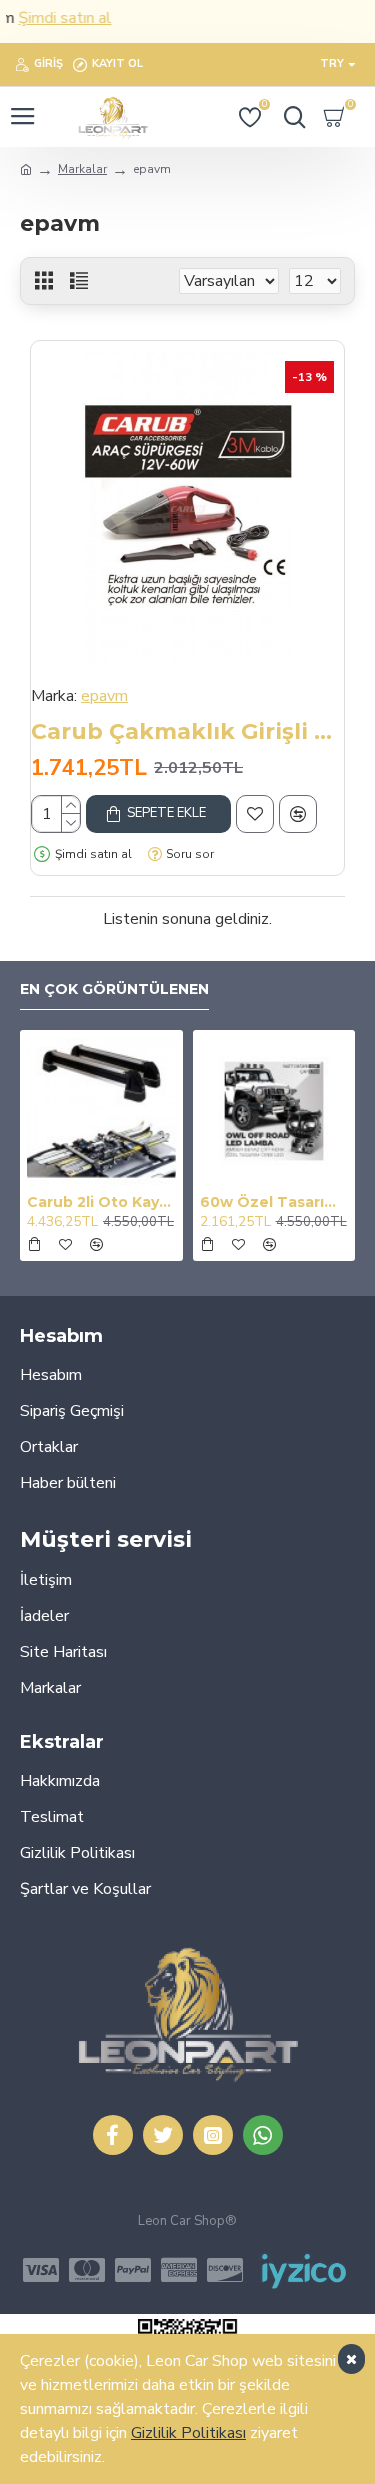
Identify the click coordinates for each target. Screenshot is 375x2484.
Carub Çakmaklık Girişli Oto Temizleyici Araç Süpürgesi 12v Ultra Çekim (187, 731)
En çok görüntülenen (114, 989)
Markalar (82, 169)
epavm (104, 696)
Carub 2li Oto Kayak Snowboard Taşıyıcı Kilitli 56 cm (101, 1202)
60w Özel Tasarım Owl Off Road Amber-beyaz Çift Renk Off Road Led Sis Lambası (274, 1202)
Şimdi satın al (50, 18)
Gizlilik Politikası (188, 2433)
